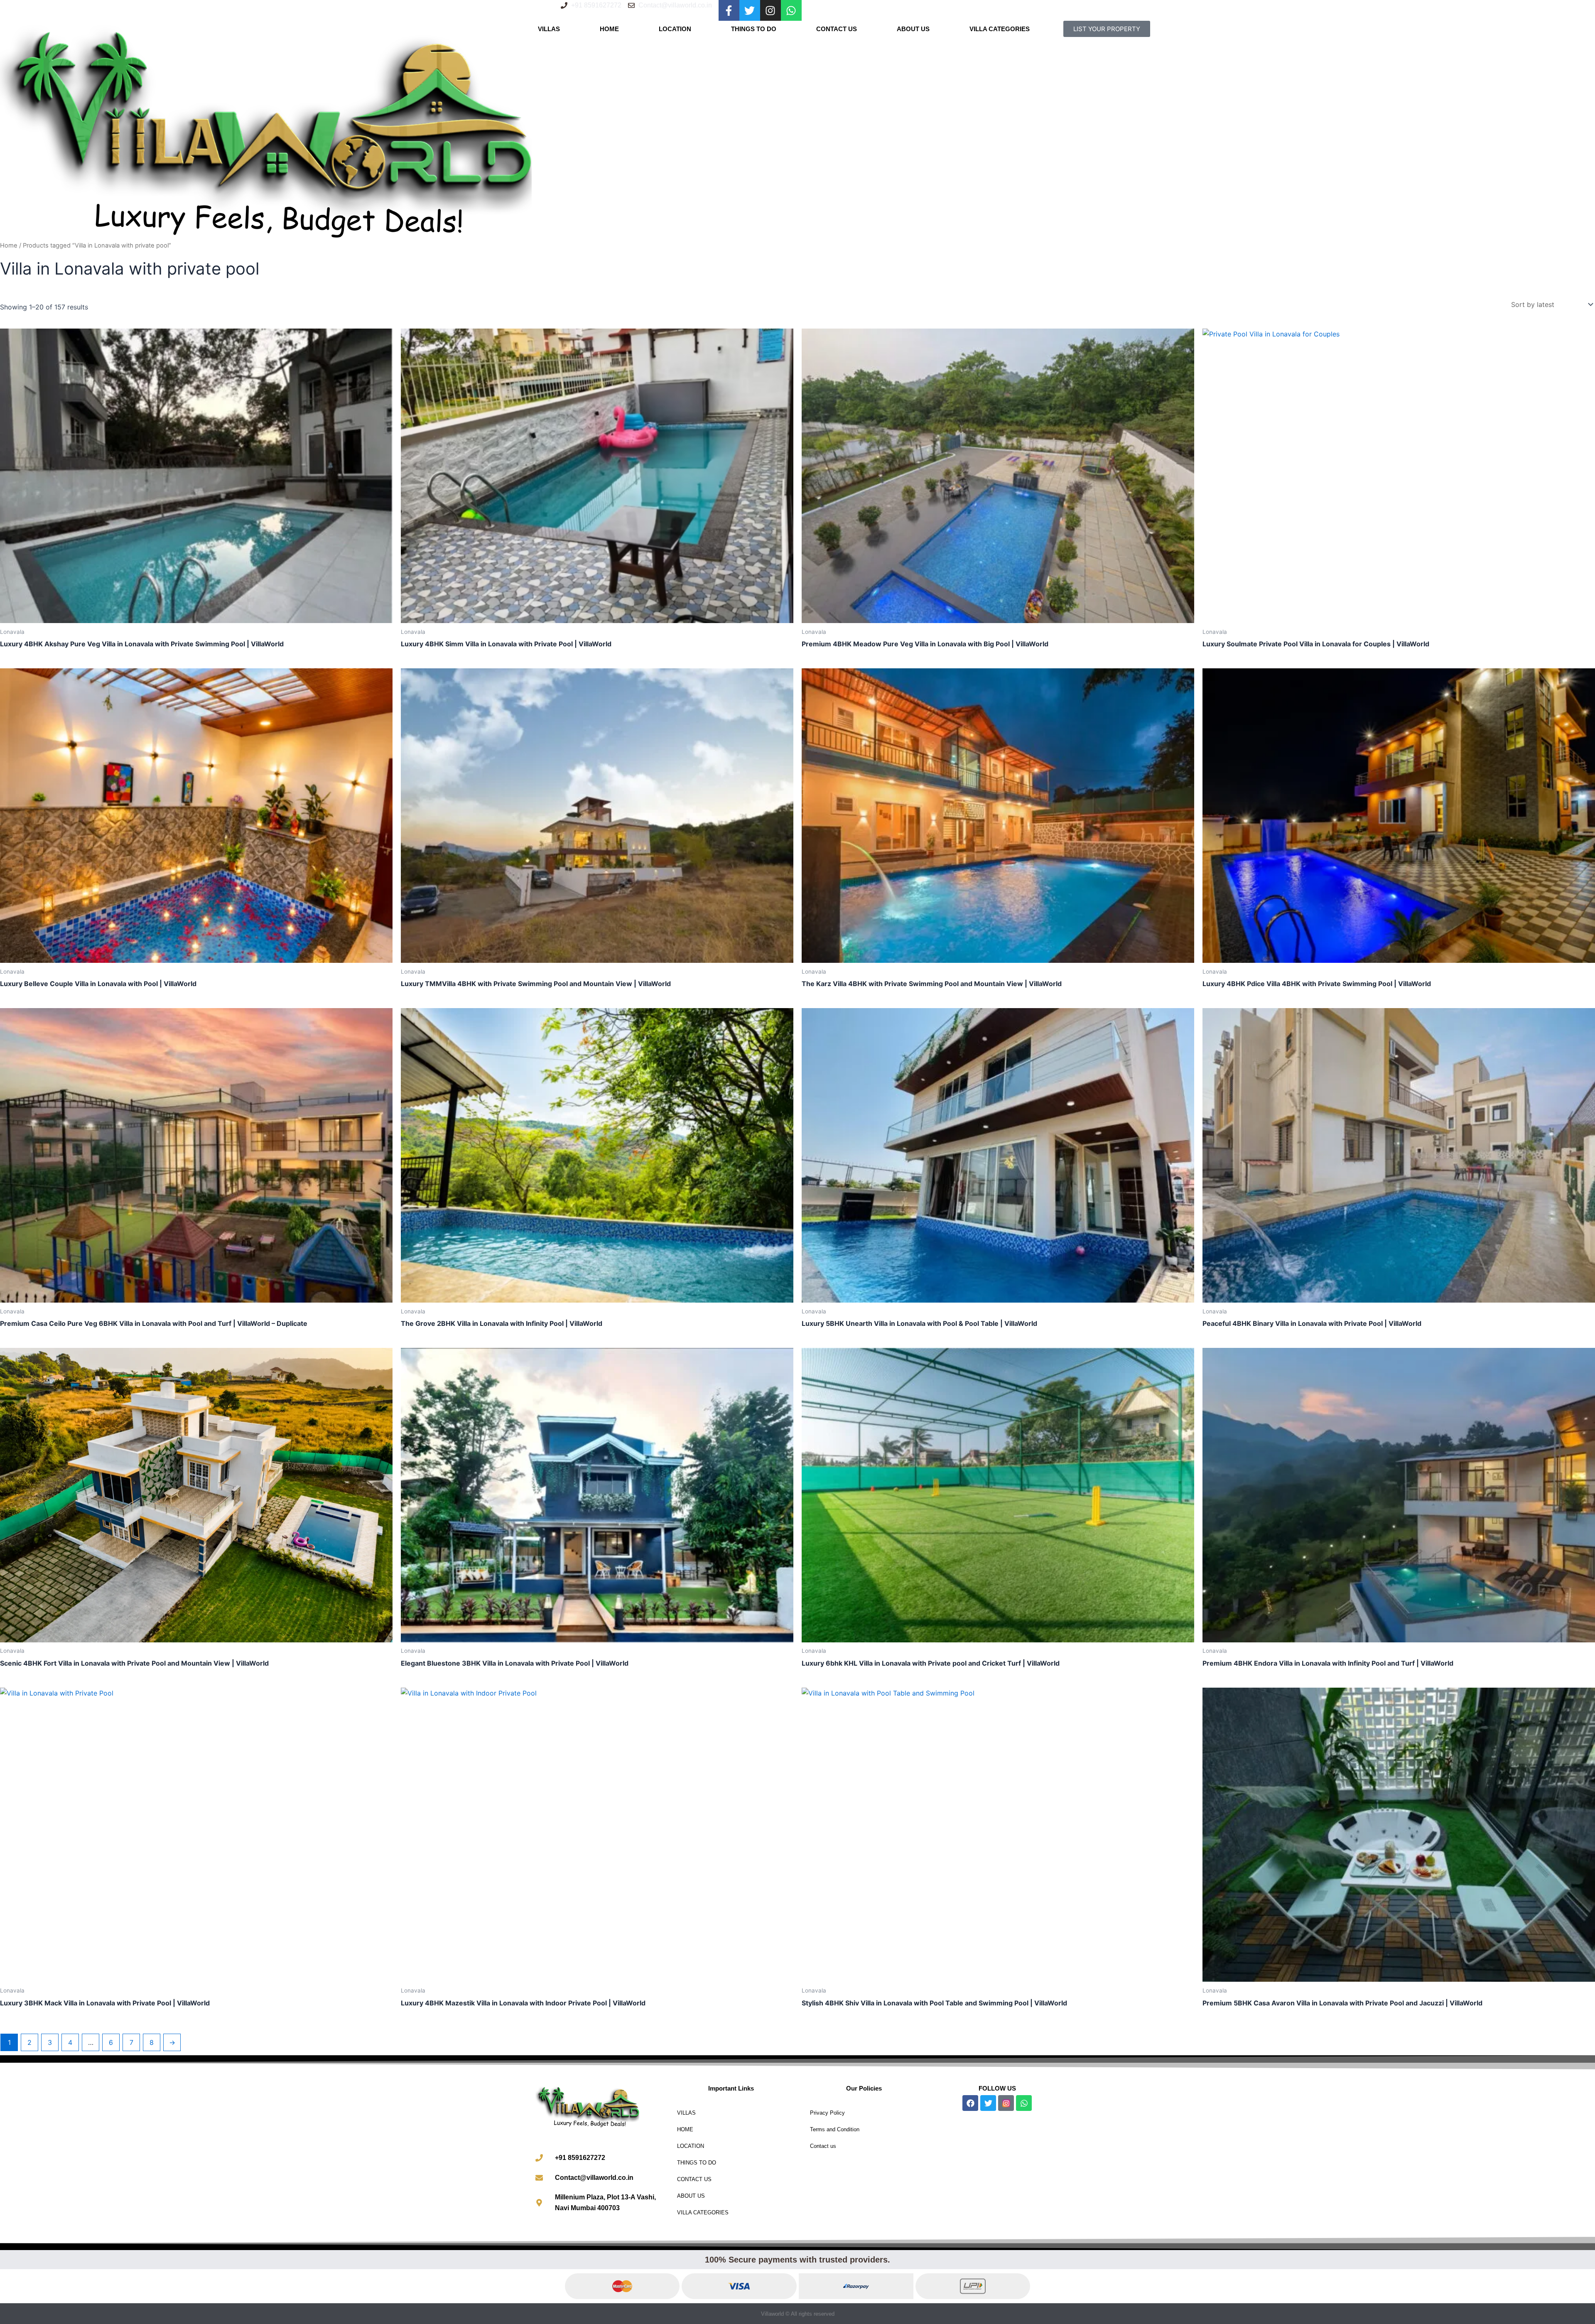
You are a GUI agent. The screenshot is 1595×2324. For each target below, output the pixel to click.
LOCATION (675, 29)
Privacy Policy (827, 2113)
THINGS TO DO (754, 29)
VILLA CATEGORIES (1000, 29)
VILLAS (549, 29)
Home (9, 245)
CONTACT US (837, 29)
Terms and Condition (835, 2129)
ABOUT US (913, 29)
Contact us (823, 2146)
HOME (609, 29)
